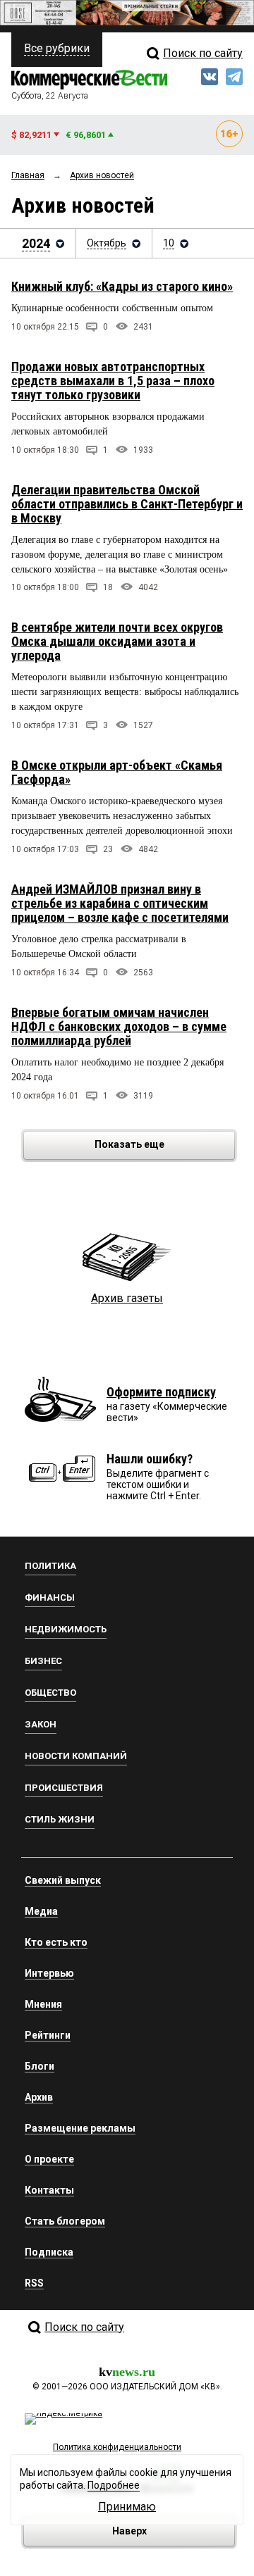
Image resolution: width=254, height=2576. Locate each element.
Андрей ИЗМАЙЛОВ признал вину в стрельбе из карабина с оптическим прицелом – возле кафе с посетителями (120, 903)
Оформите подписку (161, 1392)
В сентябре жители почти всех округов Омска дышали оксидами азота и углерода (117, 641)
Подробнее (114, 2485)
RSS (34, 2283)
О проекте (49, 2159)
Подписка (49, 2252)
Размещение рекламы (80, 2128)
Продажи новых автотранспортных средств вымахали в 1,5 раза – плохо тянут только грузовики (113, 381)
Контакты (49, 2190)
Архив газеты (127, 1298)
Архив (39, 2097)
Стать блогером (65, 2221)
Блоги (40, 2066)
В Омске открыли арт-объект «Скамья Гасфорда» (117, 772)
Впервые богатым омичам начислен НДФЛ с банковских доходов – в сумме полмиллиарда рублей (119, 1026)
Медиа (41, 1911)
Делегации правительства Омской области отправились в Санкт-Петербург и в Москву (127, 504)
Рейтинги (48, 2035)
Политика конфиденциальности (117, 2447)
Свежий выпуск (63, 1880)
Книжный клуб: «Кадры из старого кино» (122, 286)
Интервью (49, 1973)
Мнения (43, 2004)
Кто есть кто (56, 1942)
